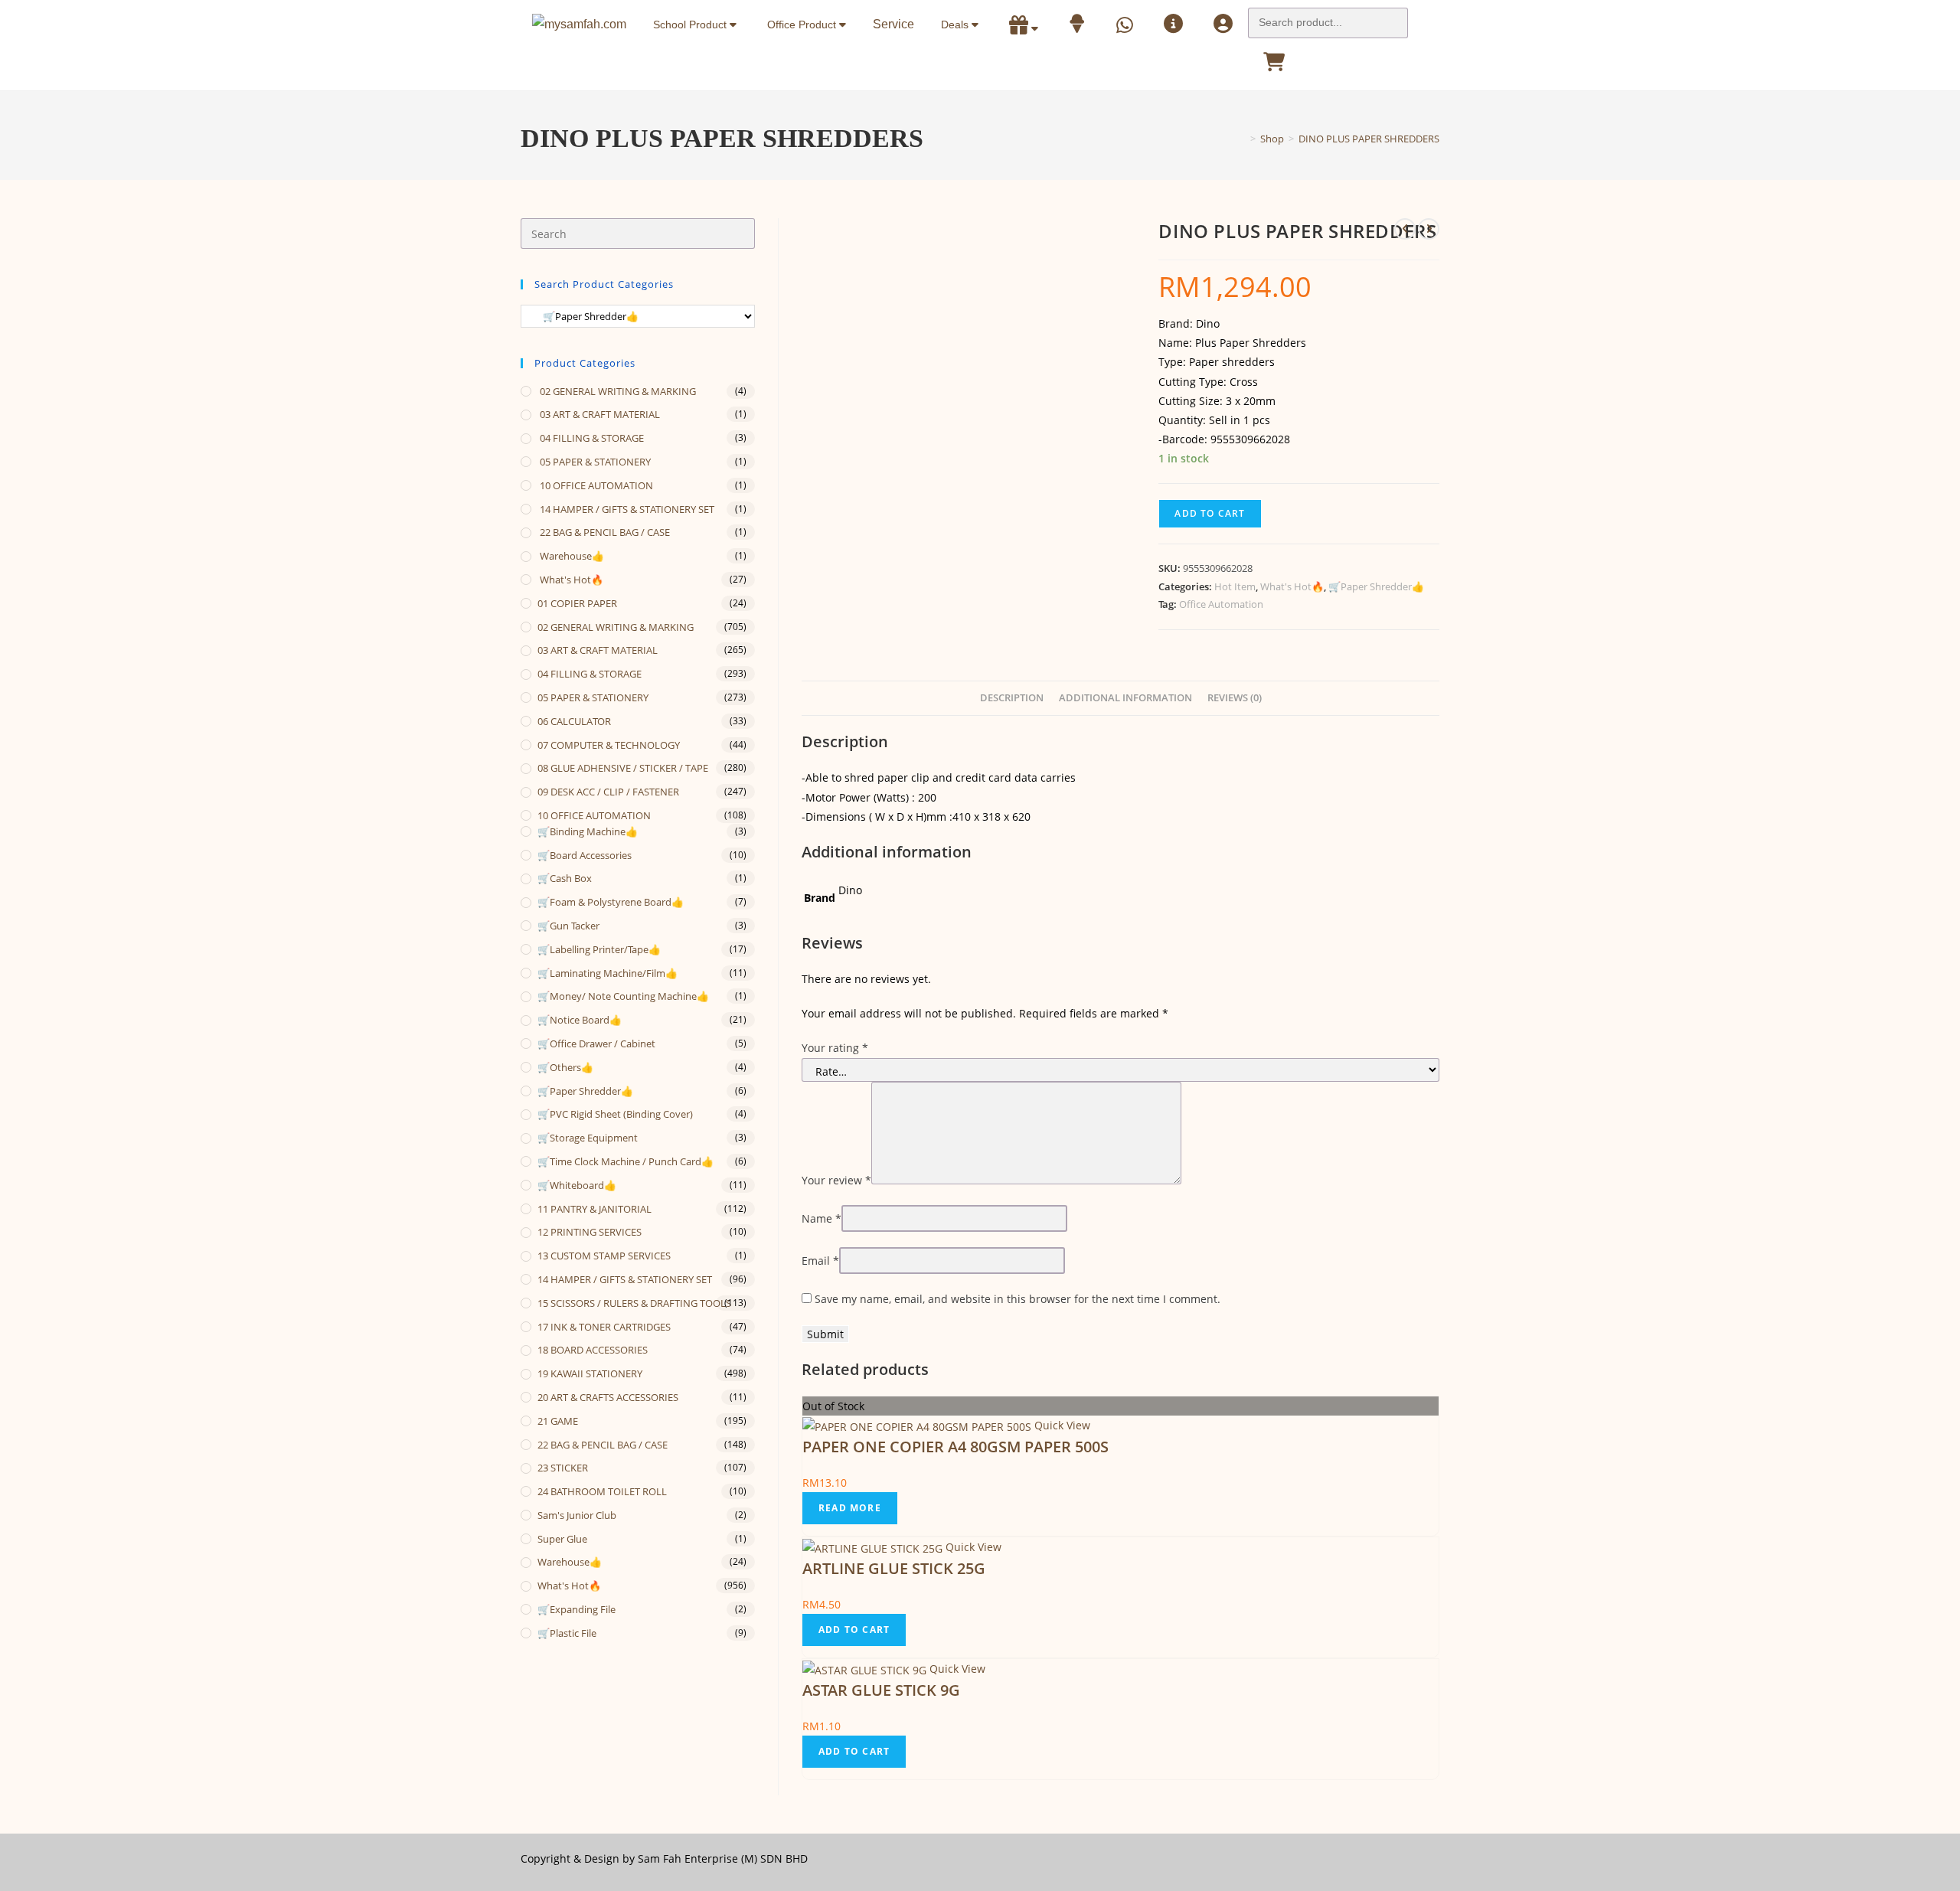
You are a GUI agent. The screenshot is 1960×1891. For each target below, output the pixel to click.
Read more (850, 1508)
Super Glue (562, 1539)
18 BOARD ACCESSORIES (593, 1350)
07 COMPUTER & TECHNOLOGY (609, 745)
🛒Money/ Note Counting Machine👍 (623, 996)
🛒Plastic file (567, 1633)
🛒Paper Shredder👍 (1376, 586)
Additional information (1125, 698)
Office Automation (1221, 604)
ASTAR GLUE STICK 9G (881, 1690)
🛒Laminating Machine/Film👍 (608, 973)
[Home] (1242, 139)
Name (822, 1218)
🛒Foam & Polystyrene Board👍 (611, 902)
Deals (956, 24)
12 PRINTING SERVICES (590, 1232)
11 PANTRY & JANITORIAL (595, 1209)
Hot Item (1235, 586)
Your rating (835, 1048)
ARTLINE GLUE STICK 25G (894, 1568)
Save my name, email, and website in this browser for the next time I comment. (1018, 1299)
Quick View (1061, 1425)
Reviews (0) (1235, 698)
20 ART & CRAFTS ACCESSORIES (608, 1397)
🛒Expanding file (577, 1609)
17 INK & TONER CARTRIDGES (604, 1327)
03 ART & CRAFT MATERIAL (599, 414)
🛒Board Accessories (585, 855)
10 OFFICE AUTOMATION (595, 485)
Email (820, 1261)
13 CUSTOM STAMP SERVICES (604, 1256)
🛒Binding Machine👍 (588, 831)
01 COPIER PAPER (577, 603)
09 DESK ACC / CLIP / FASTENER (608, 792)
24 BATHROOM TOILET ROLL (602, 1491)
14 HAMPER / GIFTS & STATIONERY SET (626, 509)
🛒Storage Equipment (588, 1138)
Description (1012, 698)
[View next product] (1429, 229)
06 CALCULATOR (574, 721)
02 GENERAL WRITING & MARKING (617, 391)
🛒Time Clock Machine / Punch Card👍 (626, 1161)
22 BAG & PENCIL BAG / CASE (604, 532)
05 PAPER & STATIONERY (594, 462)
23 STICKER (563, 1468)
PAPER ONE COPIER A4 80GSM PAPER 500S (955, 1447)
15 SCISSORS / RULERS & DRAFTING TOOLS (634, 1303)
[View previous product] (1405, 229)
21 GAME (558, 1421)
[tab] (1012, 699)
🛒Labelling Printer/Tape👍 (599, 949)
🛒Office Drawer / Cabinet (596, 1043)
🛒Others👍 (565, 1067)
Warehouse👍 (571, 556)
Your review (836, 1180)
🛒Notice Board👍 (580, 1020)
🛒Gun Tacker (568, 926)
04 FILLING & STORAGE (591, 438)
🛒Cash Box (565, 878)
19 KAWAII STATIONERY (590, 1373)
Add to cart (1210, 513)
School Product (691, 24)
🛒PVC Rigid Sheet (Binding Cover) (615, 1114)
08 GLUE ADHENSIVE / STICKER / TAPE (623, 768)
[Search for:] (1328, 18)
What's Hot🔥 (1292, 586)
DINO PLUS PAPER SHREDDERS (1369, 139)
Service (893, 24)
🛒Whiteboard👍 (577, 1185)
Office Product (803, 24)
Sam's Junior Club (577, 1515)
